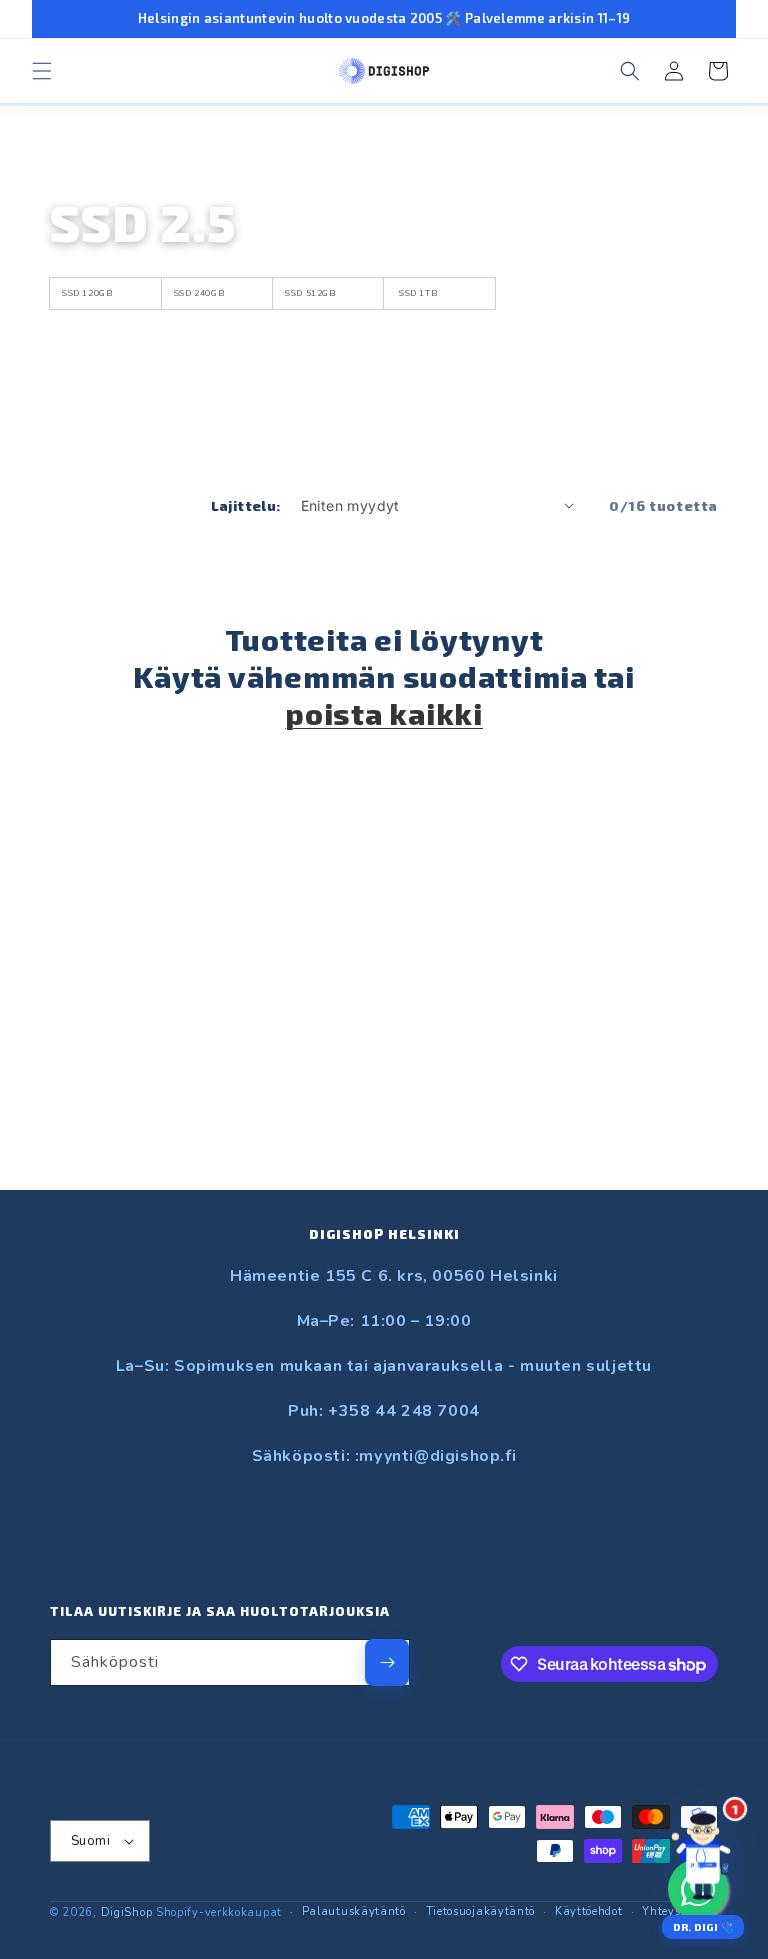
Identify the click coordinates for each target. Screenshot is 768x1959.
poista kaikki (384, 713)
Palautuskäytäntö (354, 1911)
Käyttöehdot (589, 1911)
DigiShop (127, 1912)
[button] (42, 71)
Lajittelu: (246, 505)
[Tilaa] (387, 1662)
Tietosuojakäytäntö (481, 1911)
